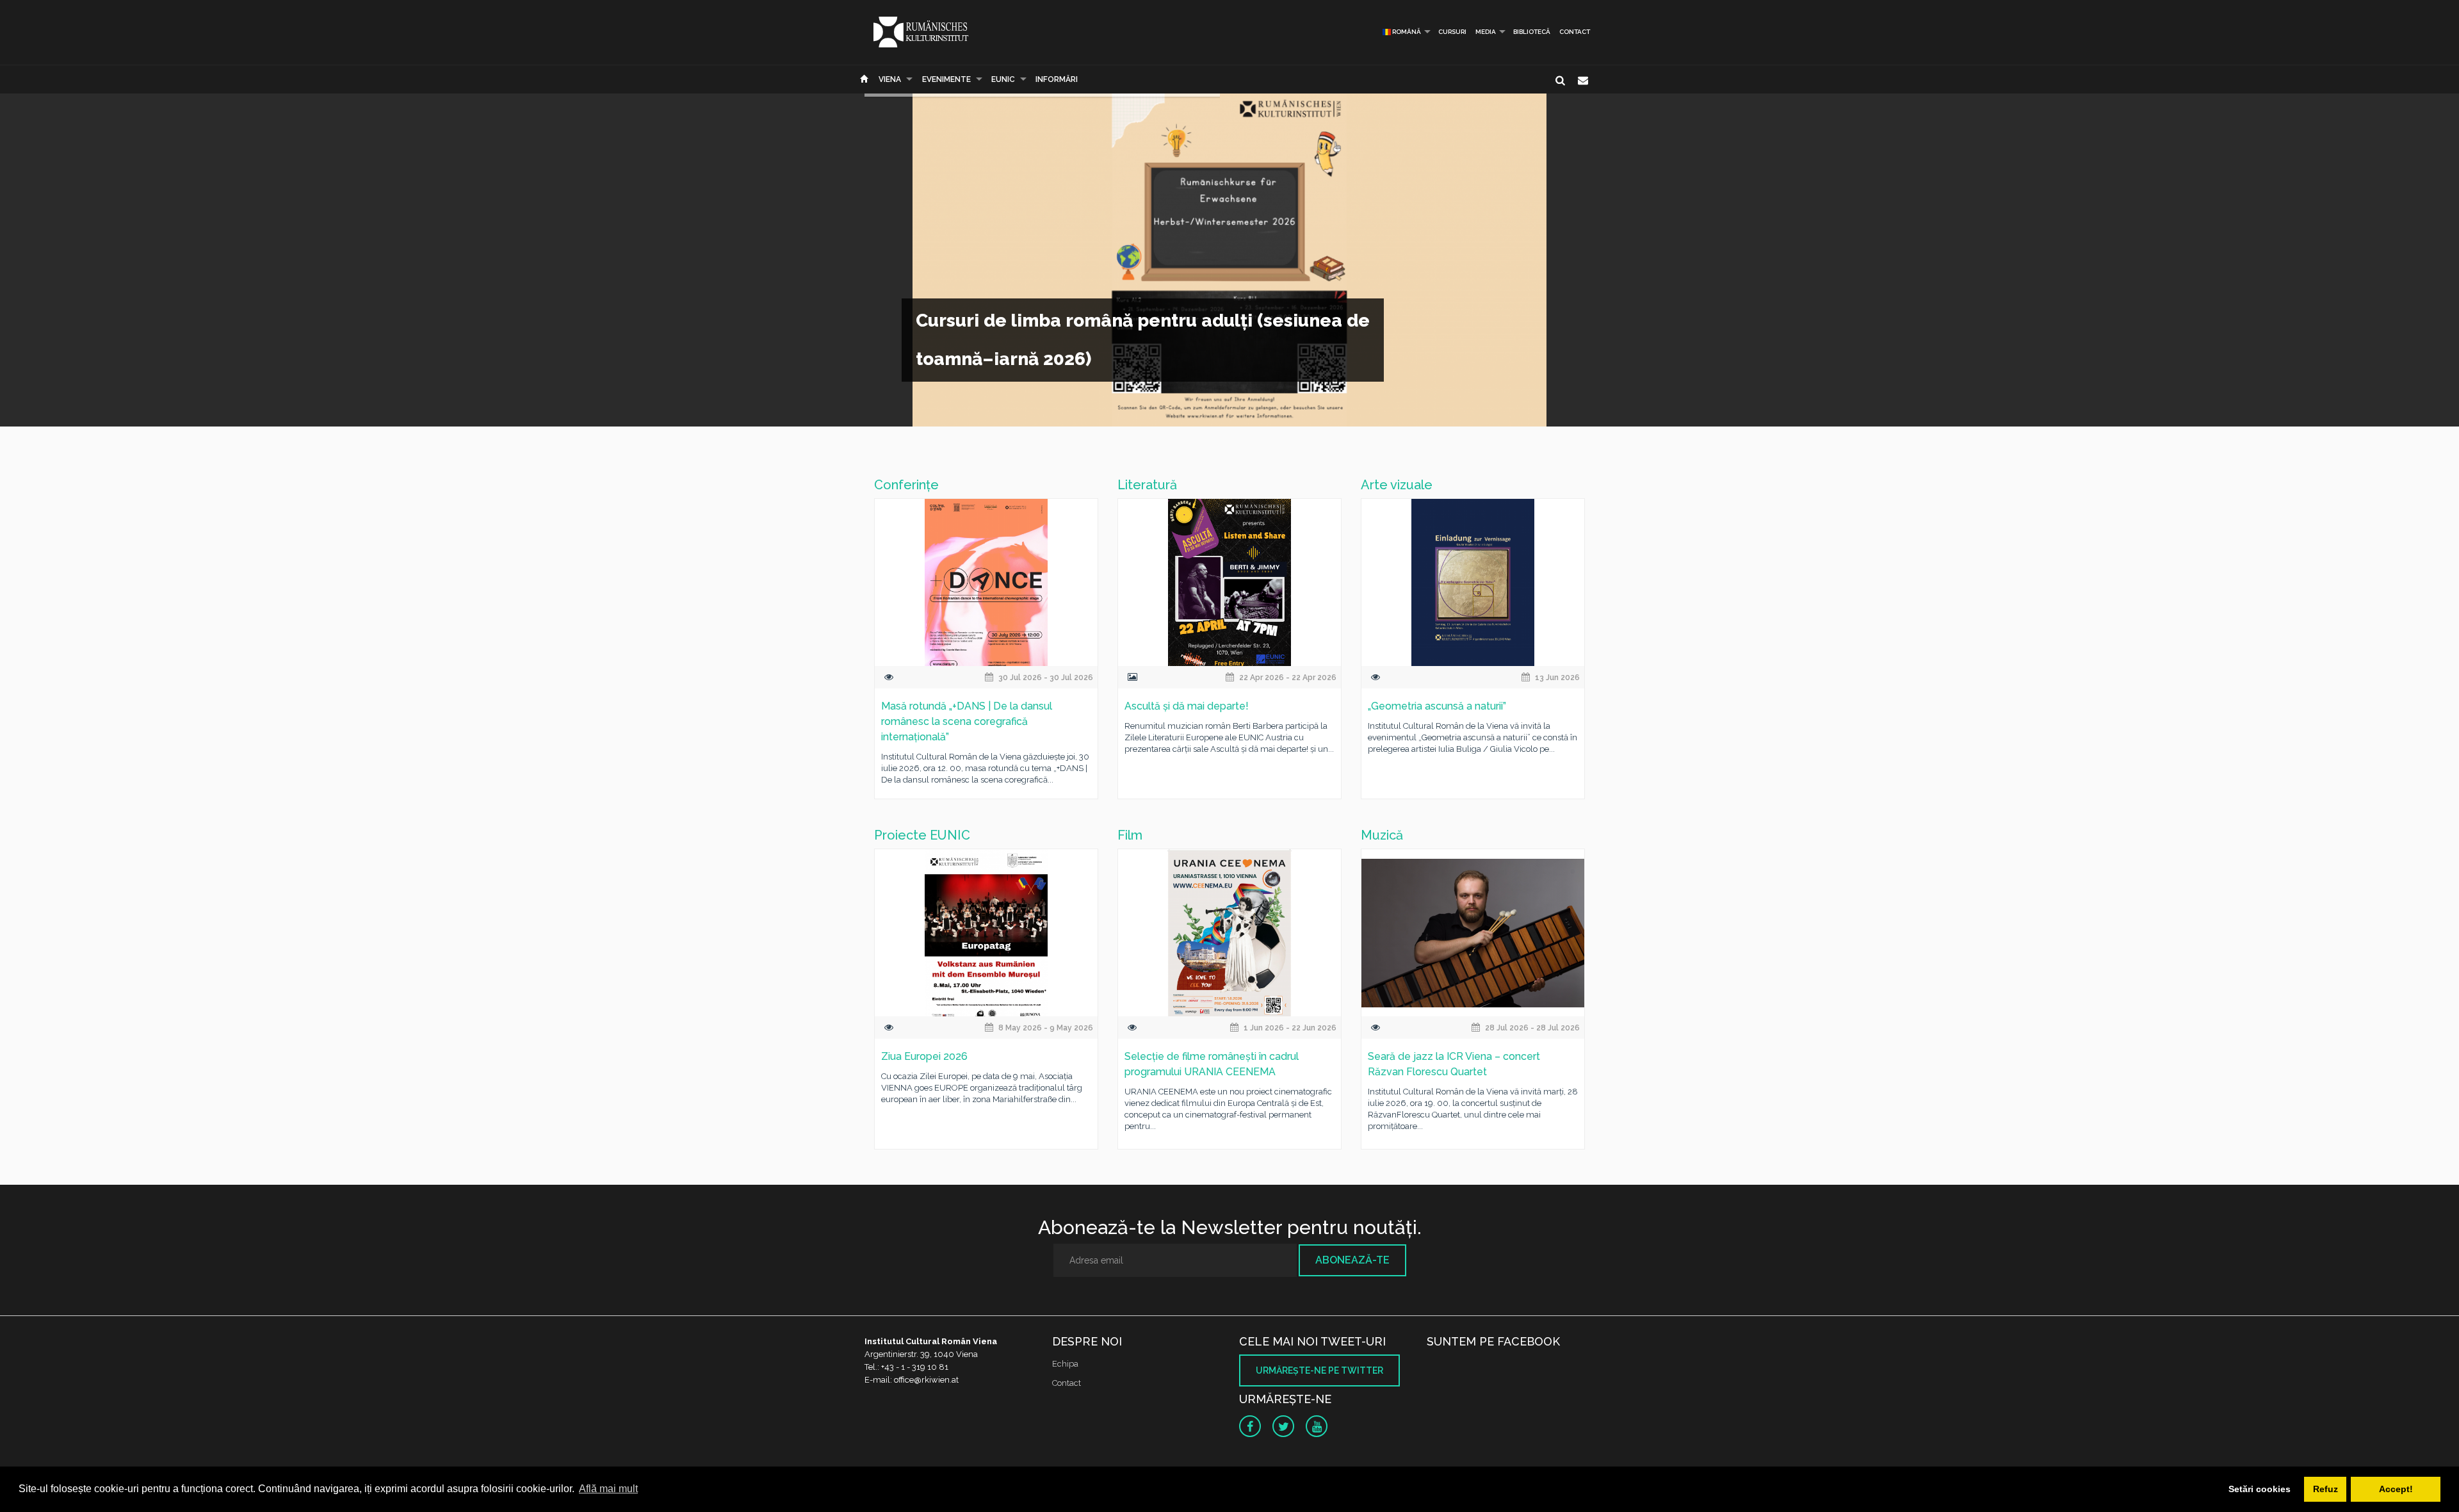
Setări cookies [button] (2260, 1489)
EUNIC (1003, 79)
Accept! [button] (2396, 1489)
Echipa (1065, 1364)
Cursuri (1452, 32)
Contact (1575, 32)
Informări (1057, 79)
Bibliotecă (1532, 32)
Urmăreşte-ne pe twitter (1319, 1370)
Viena (890, 79)
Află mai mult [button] (608, 1489)
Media (1486, 32)
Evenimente (946, 79)
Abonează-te (1352, 1260)
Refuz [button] (2325, 1489)
